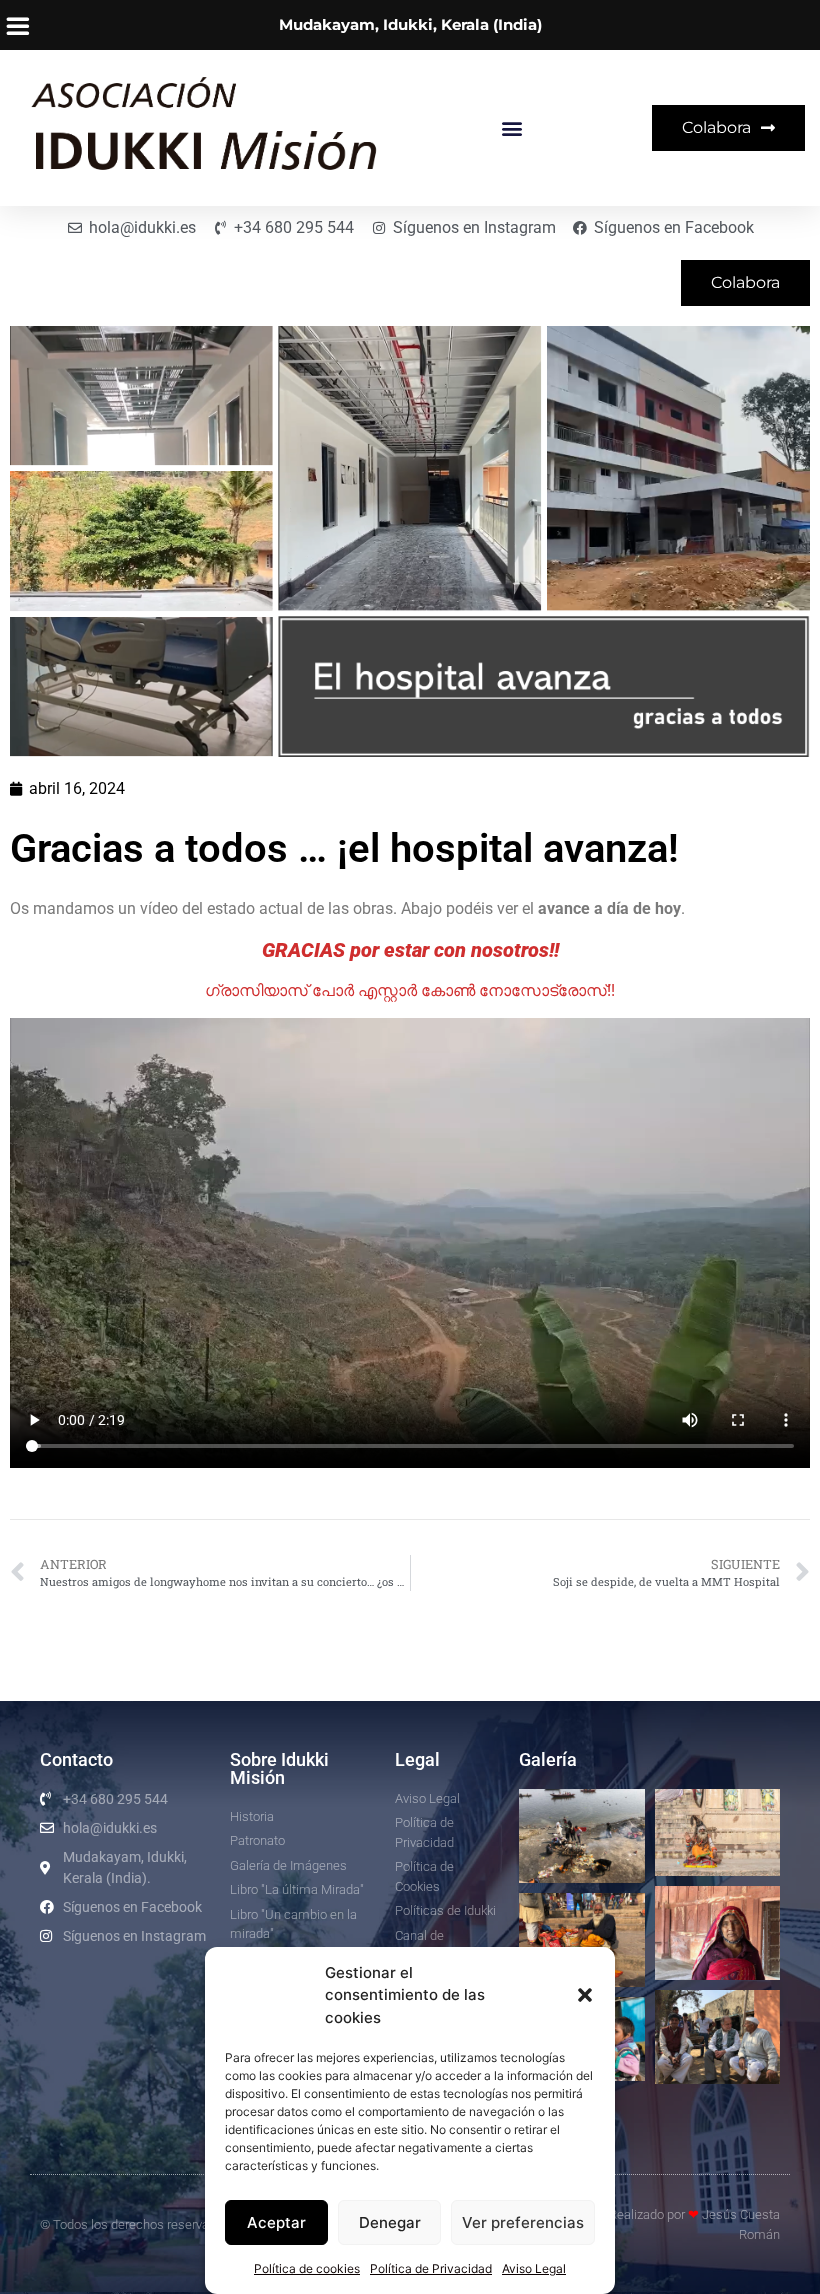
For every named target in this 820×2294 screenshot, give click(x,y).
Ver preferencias (523, 2222)
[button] (585, 1995)
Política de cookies (307, 2268)
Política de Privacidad (431, 2268)
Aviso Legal (534, 2268)
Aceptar (276, 2222)
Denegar (390, 2222)
